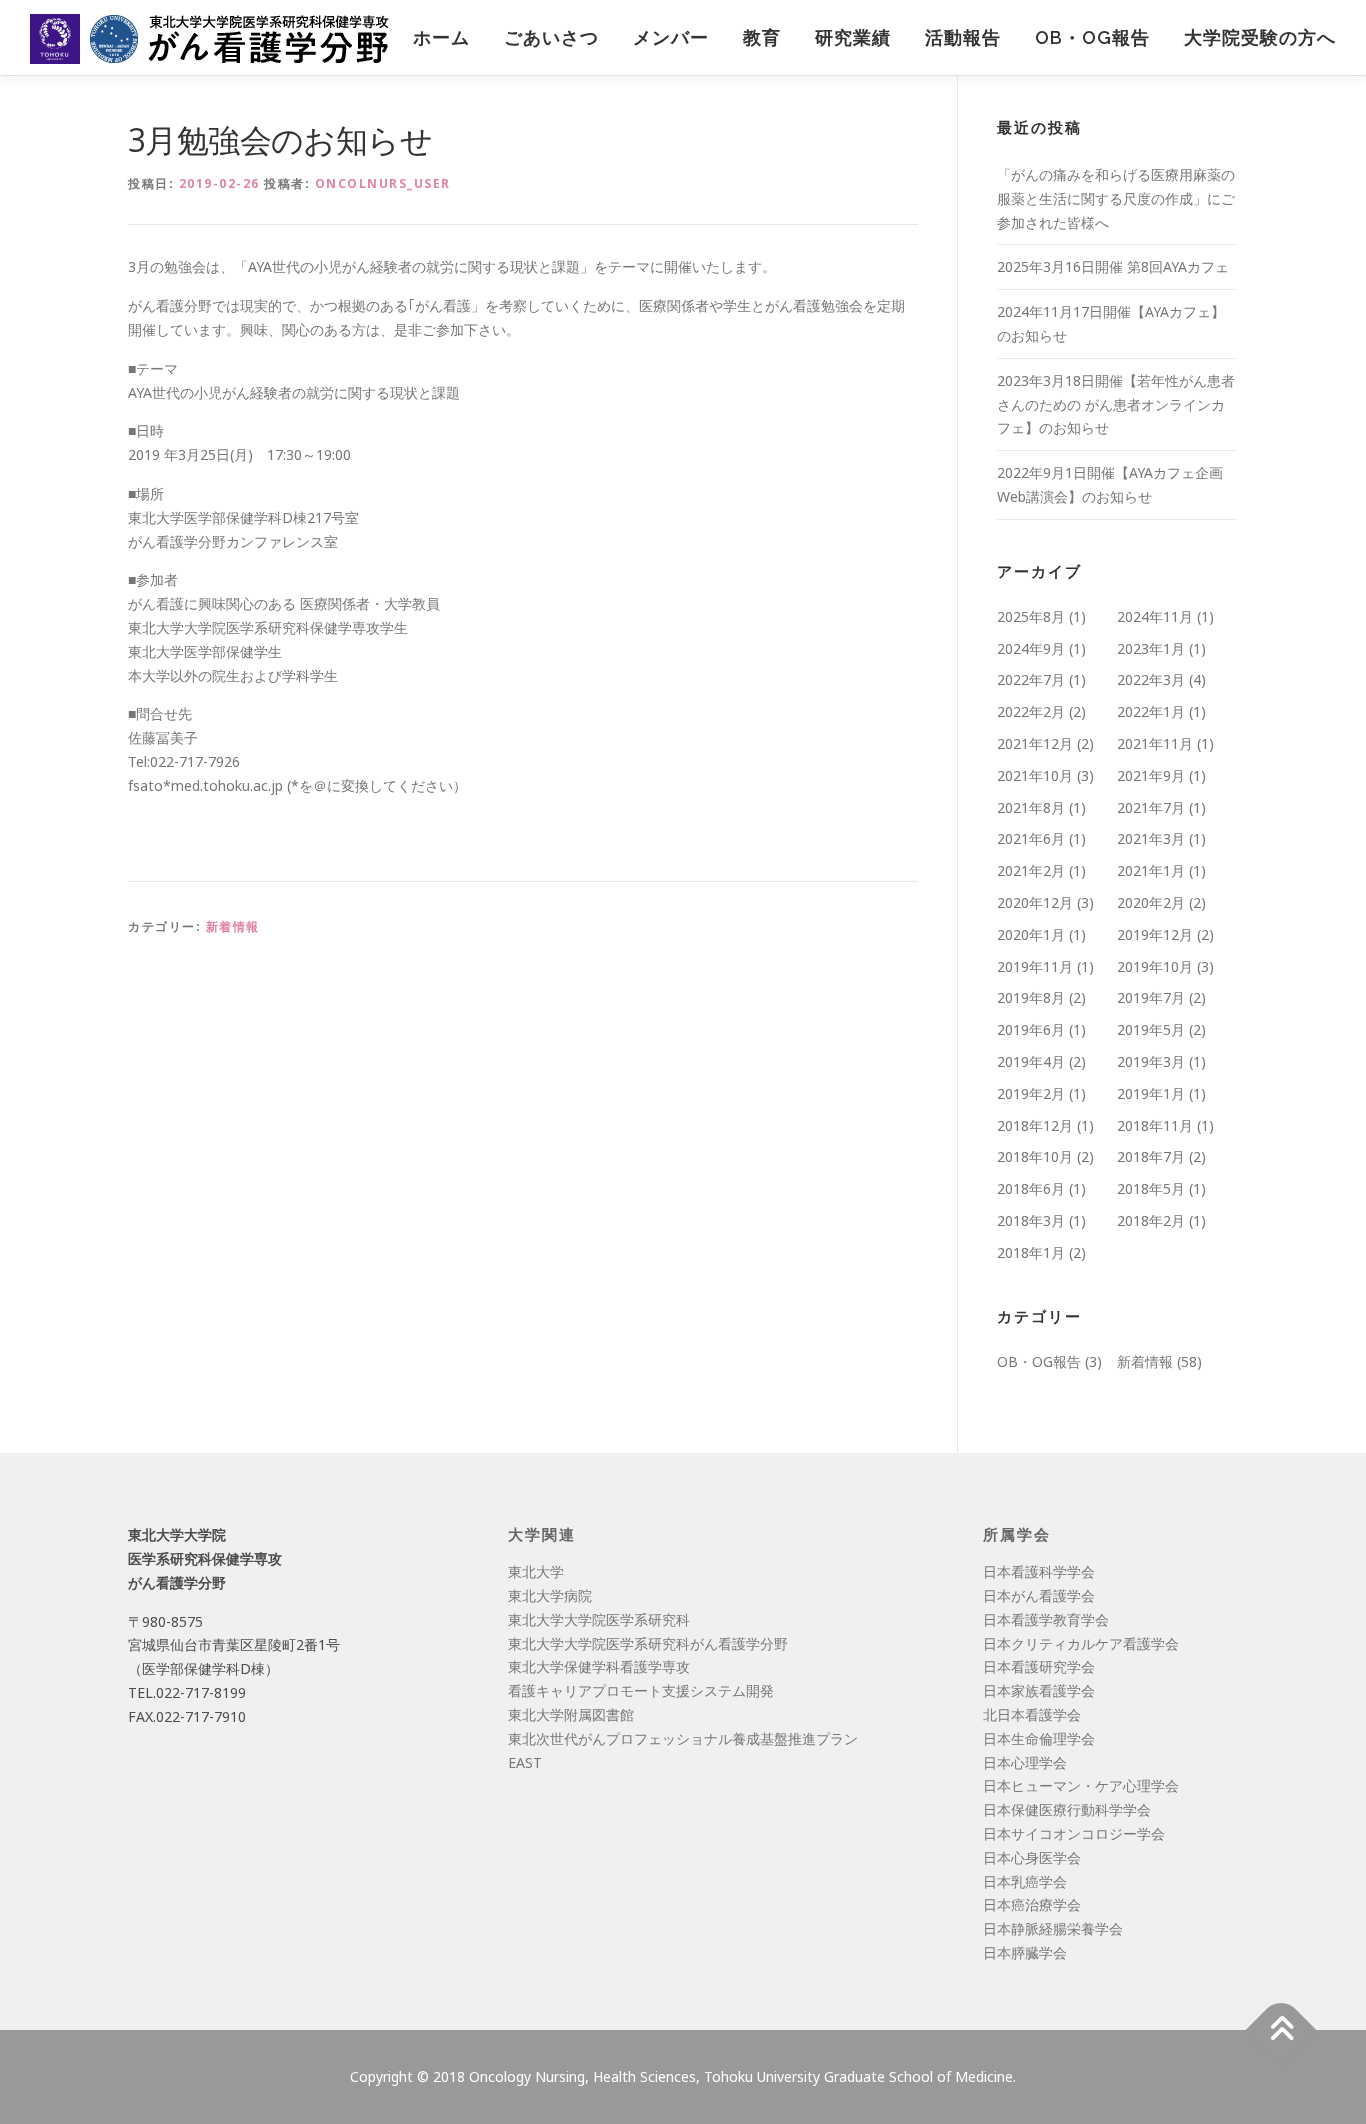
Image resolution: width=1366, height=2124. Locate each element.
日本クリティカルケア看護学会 (1081, 1643)
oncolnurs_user (383, 183)
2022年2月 (1031, 711)
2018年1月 (1031, 1252)
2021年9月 (1151, 775)
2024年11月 (1155, 616)
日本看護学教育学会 (1046, 1619)
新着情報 (233, 926)
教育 (762, 37)
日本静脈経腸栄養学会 (1053, 1928)
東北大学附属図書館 (571, 1714)
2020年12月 (1035, 902)
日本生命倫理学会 (1039, 1738)
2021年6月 (1031, 838)
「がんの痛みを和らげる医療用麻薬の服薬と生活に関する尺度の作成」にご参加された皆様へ (1116, 198)
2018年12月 (1035, 1125)
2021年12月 (1035, 743)
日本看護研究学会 (1039, 1666)
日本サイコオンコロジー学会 (1074, 1833)
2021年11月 (1155, 743)
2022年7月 (1031, 679)
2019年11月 (1035, 966)
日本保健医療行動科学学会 (1067, 1809)
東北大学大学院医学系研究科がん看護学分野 (648, 1643)
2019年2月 (1031, 1093)
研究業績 (853, 37)
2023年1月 (1151, 648)
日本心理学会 (1025, 1762)
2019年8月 (1031, 997)
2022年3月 (1151, 679)
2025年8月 (1031, 616)
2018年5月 (1151, 1188)
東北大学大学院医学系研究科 (599, 1619)
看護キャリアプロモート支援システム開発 (641, 1690)
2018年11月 (1155, 1125)
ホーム (441, 37)
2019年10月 (1155, 966)
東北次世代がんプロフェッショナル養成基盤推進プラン (683, 1738)
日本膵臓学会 (1025, 1952)
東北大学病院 (550, 1595)
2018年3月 (1031, 1220)
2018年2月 (1151, 1220)
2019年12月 (1155, 934)
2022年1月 (1151, 711)
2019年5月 (1151, 1029)
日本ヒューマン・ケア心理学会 (1081, 1785)
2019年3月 (1151, 1061)
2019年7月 (1151, 997)
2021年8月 (1031, 807)
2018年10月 (1035, 1156)
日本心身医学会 (1032, 1857)
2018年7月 (1151, 1156)
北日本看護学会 (1032, 1714)
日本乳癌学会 (1025, 1881)
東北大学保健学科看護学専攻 (599, 1666)
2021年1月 (1151, 870)
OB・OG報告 (1092, 37)
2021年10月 (1035, 775)
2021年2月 (1031, 870)
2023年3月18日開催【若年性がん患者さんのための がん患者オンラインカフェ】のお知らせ (1116, 404)
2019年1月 (1151, 1093)
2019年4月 (1031, 1061)
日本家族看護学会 (1039, 1690)
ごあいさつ (551, 37)
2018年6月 (1031, 1188)
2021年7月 (1151, 807)
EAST (525, 1762)
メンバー (671, 37)
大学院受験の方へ (1260, 37)
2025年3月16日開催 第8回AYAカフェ (1113, 266)
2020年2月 (1151, 902)
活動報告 (963, 37)
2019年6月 (1031, 1029)
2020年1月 (1031, 934)
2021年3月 (1151, 838)
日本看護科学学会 (1039, 1571)
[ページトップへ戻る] (1281, 2029)
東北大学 (536, 1571)
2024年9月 (1031, 648)
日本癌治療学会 (1032, 1904)
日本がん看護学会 (1039, 1595)
